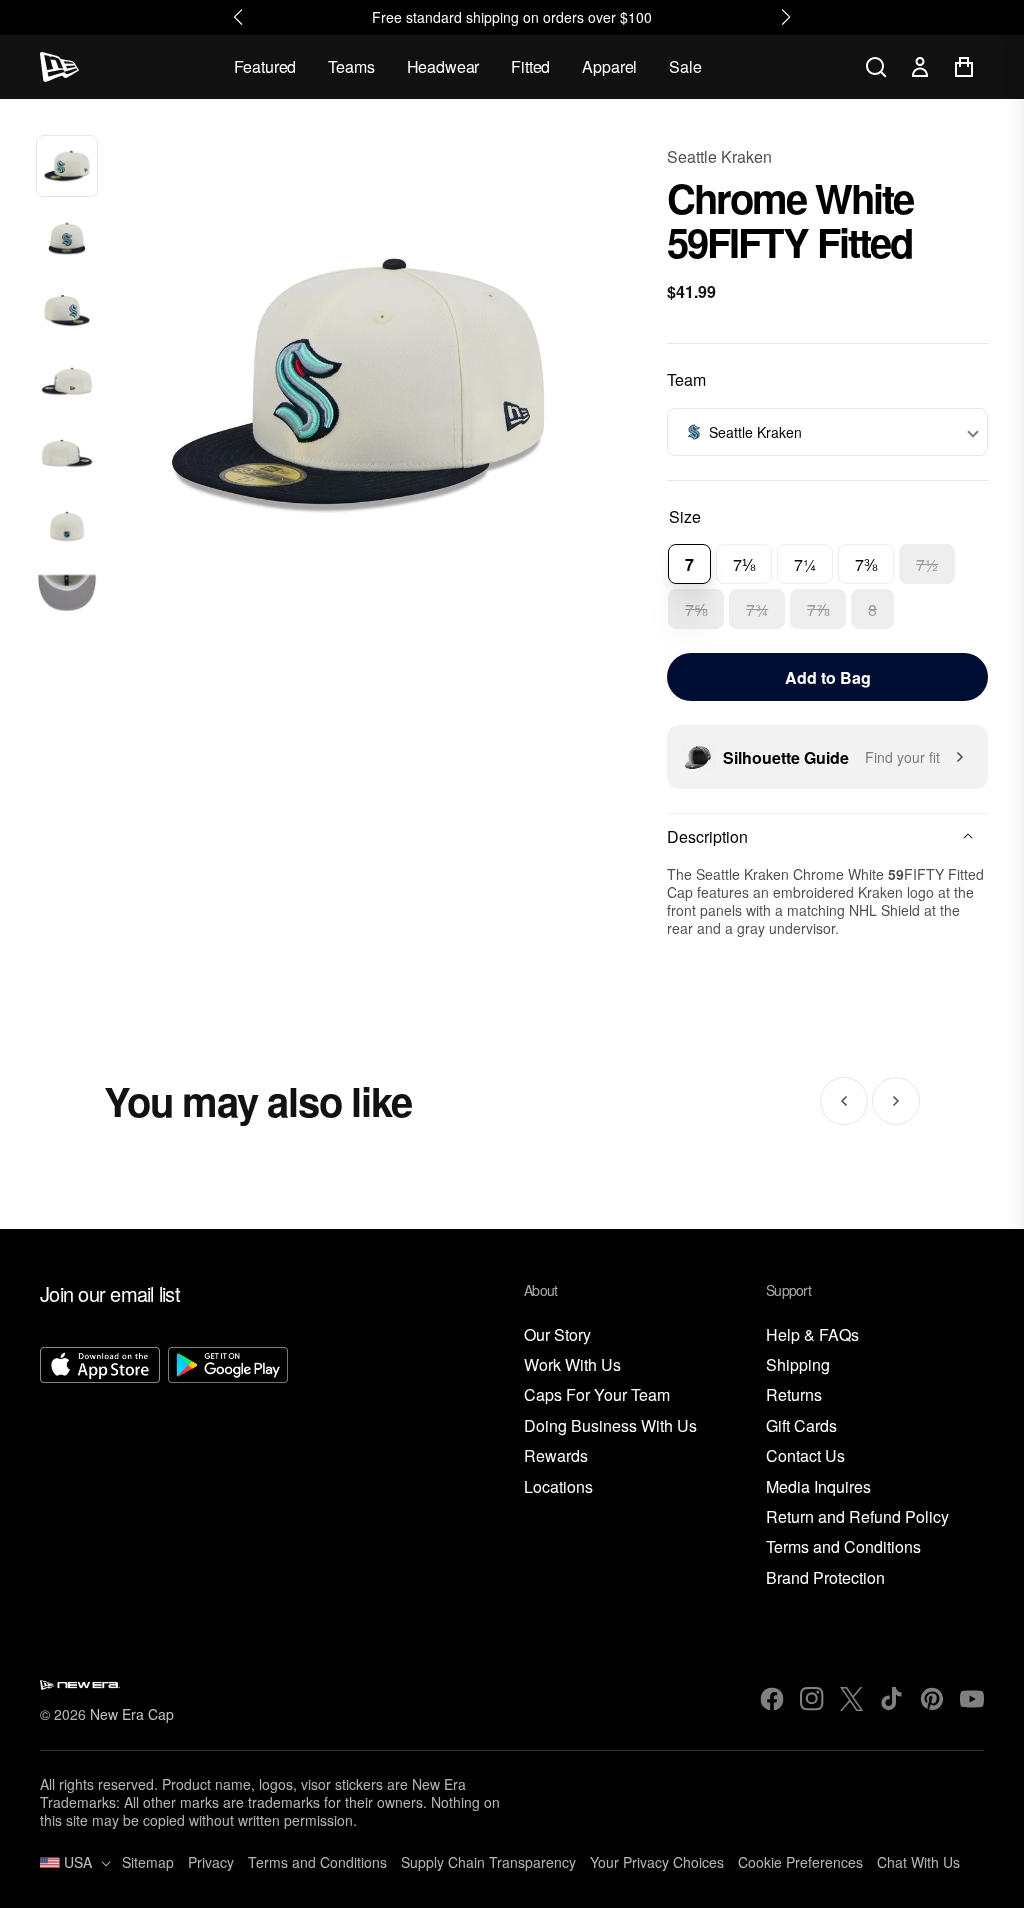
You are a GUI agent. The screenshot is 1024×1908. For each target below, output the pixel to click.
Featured (265, 66)
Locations (558, 1487)
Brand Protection (825, 1578)
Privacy (211, 1862)
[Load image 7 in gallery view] (67, 599)
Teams (351, 66)
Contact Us (805, 1456)
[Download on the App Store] (100, 1468)
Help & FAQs (812, 1335)
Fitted (530, 66)
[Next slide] (896, 1101)
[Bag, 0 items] (964, 67)
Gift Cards (801, 1426)
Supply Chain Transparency (488, 1862)
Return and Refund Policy (857, 1517)
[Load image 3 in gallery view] (67, 310)
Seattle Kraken (719, 156)
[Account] (920, 67)
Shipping (798, 1365)
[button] (827, 432)
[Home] (59, 67)
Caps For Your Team (597, 1395)
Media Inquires (818, 1487)
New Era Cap (132, 1714)
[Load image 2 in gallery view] (67, 238)
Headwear (443, 66)
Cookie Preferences (800, 1862)
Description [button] (707, 836)
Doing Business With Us (610, 1426)
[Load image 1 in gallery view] (67, 166)
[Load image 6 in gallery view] (67, 527)
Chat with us (918, 1862)
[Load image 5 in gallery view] (67, 455)
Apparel (609, 66)
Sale (685, 66)
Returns (794, 1395)
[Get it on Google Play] (228, 1468)
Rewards (556, 1456)
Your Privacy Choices (657, 1862)
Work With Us (572, 1365)
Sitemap (148, 1862)
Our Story (557, 1335)
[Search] (876, 67)
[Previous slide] (844, 1101)
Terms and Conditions (843, 1547)
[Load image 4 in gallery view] (67, 383)
